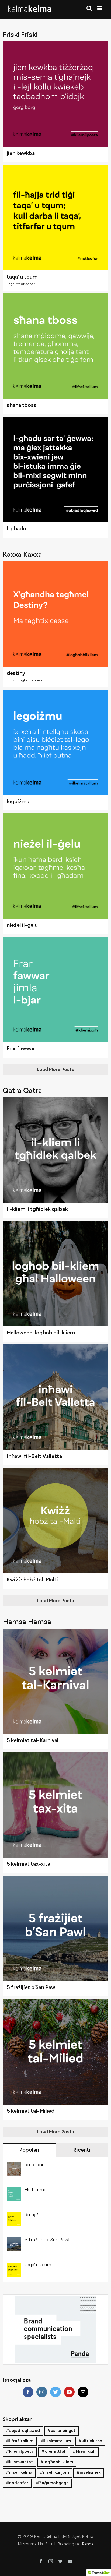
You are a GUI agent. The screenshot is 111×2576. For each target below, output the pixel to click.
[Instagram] (42, 2392)
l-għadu (16, 529)
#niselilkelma (19, 2473)
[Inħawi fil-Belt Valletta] (55, 1397)
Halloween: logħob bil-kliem (41, 1333)
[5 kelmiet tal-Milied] (55, 2052)
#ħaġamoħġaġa (52, 2483)
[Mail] (83, 2392)
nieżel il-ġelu (22, 925)
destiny (16, 674)
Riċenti (82, 2150)
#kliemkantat (19, 2462)
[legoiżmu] (55, 742)
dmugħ (32, 2215)
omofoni (34, 2165)
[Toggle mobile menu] (100, 8)
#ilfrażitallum (20, 2441)
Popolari (29, 2150)
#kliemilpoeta (20, 2452)
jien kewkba (21, 154)
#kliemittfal (53, 2452)
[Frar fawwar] (55, 989)
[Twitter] (55, 2392)
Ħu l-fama (35, 2190)
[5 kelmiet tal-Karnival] (55, 1681)
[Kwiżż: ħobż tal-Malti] (55, 1521)
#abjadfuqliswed (23, 2431)
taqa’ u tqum (22, 277)
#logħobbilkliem (30, 681)
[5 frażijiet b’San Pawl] (55, 1928)
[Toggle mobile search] (89, 8)
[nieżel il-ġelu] (55, 866)
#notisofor (25, 284)
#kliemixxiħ (84, 2452)
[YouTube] (69, 2392)
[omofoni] (14, 2167)
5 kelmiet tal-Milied (31, 2111)
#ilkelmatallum (56, 2441)
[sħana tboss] (55, 346)
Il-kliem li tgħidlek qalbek (37, 1210)
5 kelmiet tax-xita (28, 1864)
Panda (88, 2544)
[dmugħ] (14, 2217)
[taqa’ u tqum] (55, 218)
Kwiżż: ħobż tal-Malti (32, 1580)
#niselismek (89, 2473)
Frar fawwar (21, 1049)
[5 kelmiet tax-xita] (55, 1805)
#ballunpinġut (61, 2431)
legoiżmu (18, 802)
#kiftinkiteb (90, 2441)
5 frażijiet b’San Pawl (32, 1988)
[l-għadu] (55, 470)
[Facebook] (28, 2392)
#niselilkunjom (54, 2473)
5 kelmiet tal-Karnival (33, 1741)
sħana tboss (22, 406)
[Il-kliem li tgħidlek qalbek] (55, 1150)
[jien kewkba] (55, 94)
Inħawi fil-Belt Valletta (34, 1457)
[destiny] (55, 614)
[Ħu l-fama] (14, 2192)
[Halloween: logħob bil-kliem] (55, 1274)
